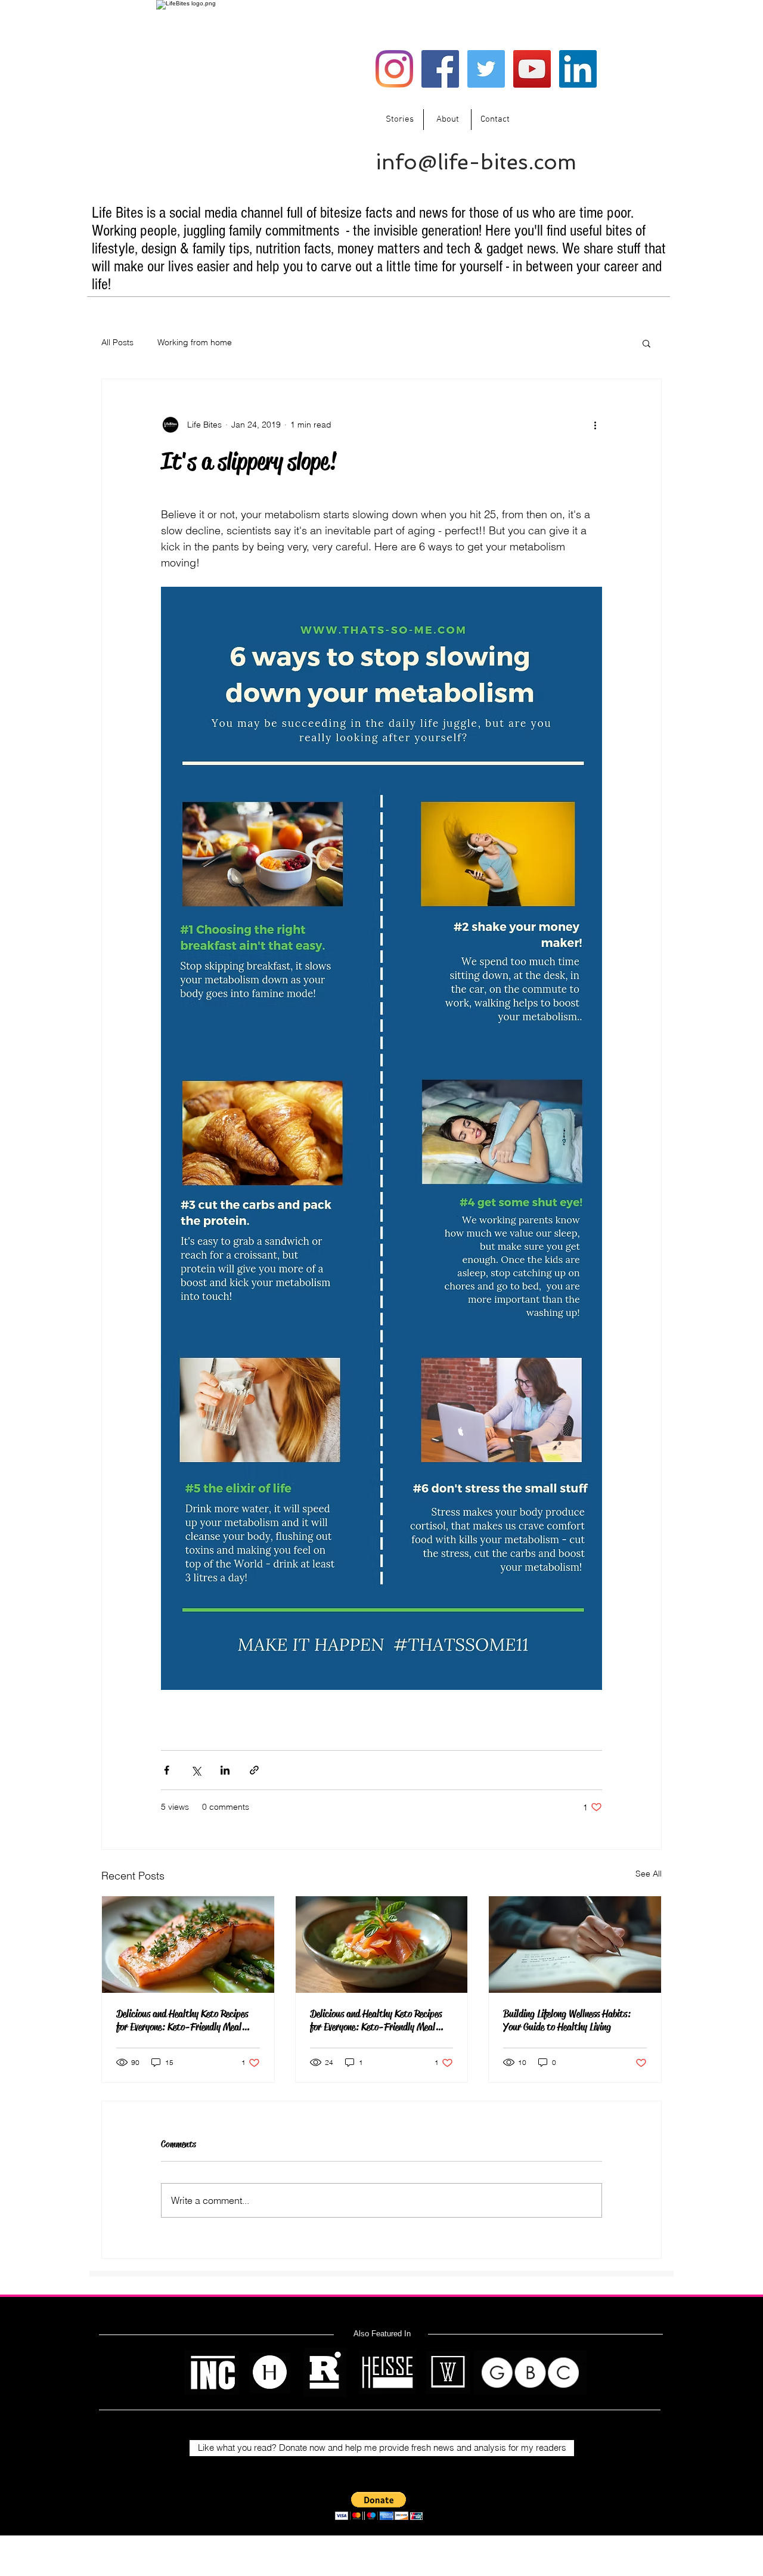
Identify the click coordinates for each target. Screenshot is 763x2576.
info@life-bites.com (476, 162)
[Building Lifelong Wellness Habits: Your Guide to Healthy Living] (575, 1945)
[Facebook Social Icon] (440, 69)
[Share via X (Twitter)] (196, 1770)
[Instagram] (394, 69)
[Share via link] (254, 1770)
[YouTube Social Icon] (532, 69)
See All (649, 1874)
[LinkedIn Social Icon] (578, 69)
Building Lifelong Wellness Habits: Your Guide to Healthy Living (567, 2020)
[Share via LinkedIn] (225, 1770)
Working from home (195, 342)
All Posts (117, 342)
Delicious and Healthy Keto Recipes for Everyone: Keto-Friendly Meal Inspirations (182, 2020)
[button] (646, 343)
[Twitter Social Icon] (486, 69)
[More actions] (595, 425)
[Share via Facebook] (167, 1770)
